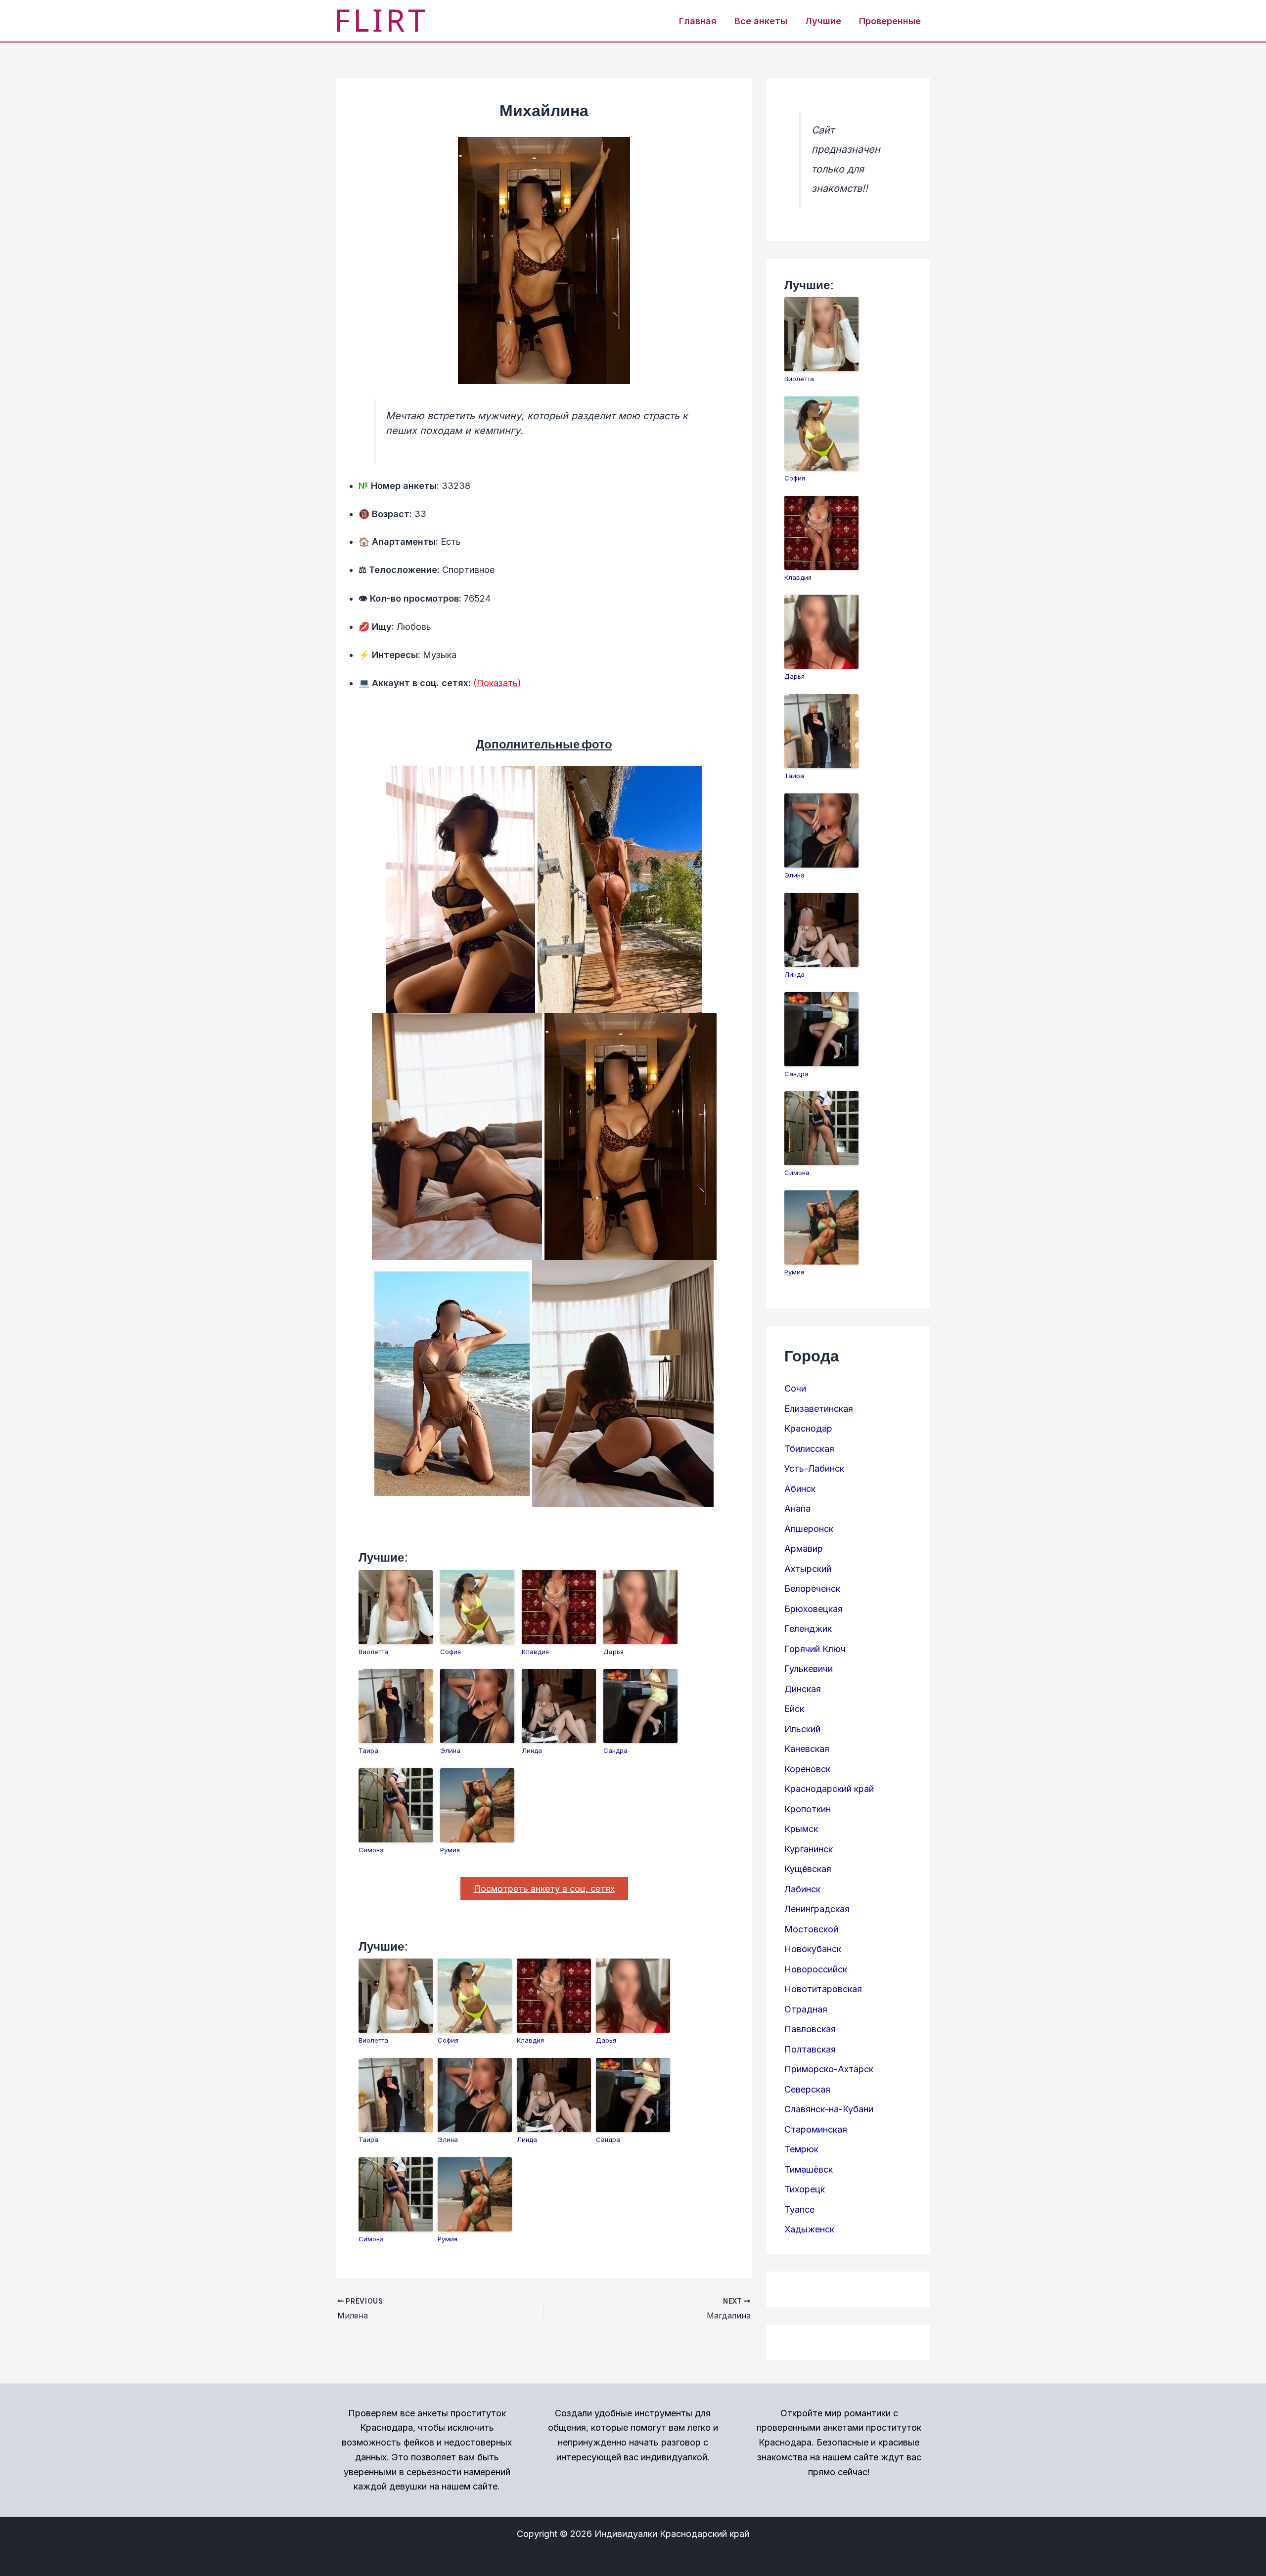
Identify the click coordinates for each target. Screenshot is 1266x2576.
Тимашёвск (809, 2169)
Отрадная (806, 2009)
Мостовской (811, 1929)
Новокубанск (813, 1949)
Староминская (816, 2129)
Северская (807, 2089)
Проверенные (890, 21)
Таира (368, 1750)
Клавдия (535, 1652)
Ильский (802, 1729)
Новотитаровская (823, 1989)
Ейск (794, 1709)
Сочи (795, 1388)
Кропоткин (808, 1809)
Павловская (810, 2029)
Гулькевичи (809, 1669)
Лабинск (802, 1889)
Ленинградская (817, 1909)
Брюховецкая (814, 1609)
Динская (803, 1689)
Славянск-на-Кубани (829, 2109)
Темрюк (801, 2149)
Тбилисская (809, 1449)
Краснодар (808, 1428)
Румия (450, 1850)
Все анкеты (761, 21)
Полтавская (810, 2049)
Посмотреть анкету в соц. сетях (544, 1889)
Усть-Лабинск (814, 1468)
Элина (450, 1750)
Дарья (613, 1652)
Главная (698, 21)
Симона (371, 1850)
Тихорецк (805, 2189)
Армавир (804, 1549)
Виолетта (373, 1652)
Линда (532, 1750)
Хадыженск (809, 2229)
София (451, 1652)
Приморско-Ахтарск (829, 2069)
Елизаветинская (819, 1409)
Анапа (797, 1508)
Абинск (800, 1489)
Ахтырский (808, 1569)
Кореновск (807, 1769)
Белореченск (812, 1589)
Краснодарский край (829, 1789)
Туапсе (799, 2209)
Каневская (807, 1749)
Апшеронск (809, 1529)
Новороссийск (816, 1969)
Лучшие (823, 21)
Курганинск (809, 1849)
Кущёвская (808, 1869)
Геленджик (808, 1629)
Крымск (801, 1829)
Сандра (615, 1750)
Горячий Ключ (815, 1649)
